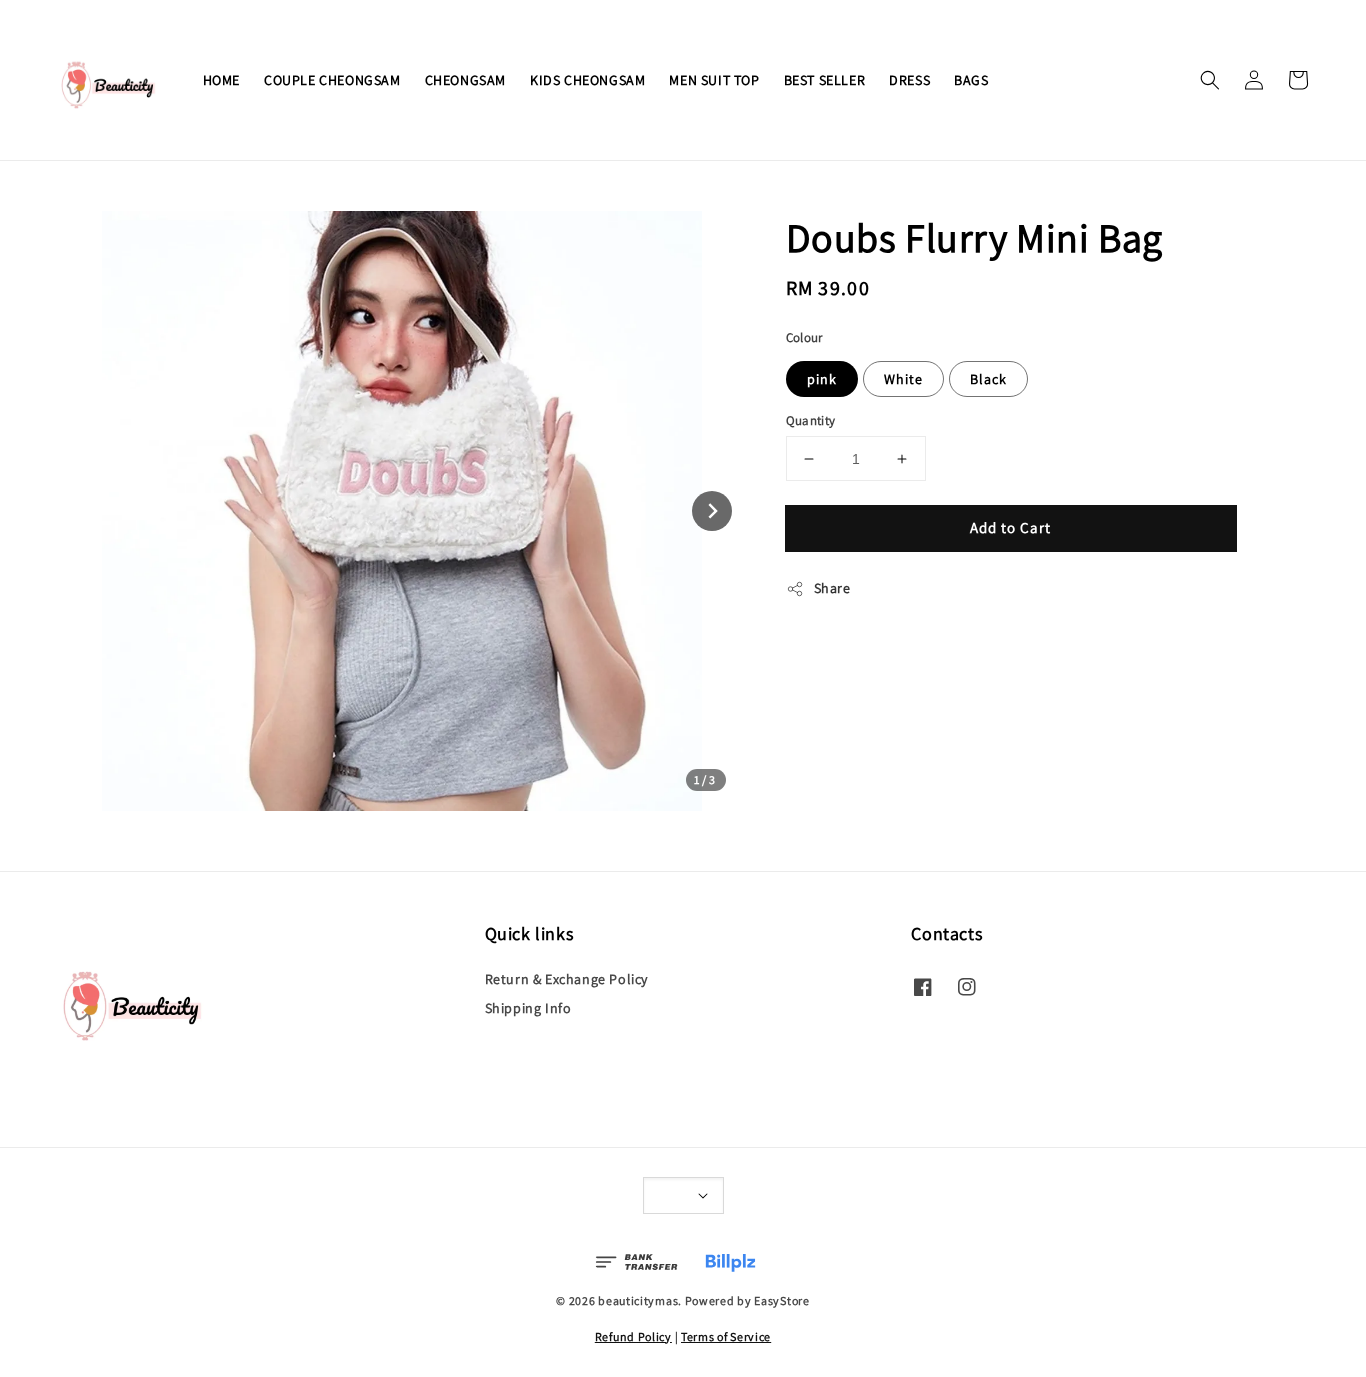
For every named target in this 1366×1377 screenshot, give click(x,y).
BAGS (971, 80)
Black (988, 379)
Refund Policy (633, 1336)
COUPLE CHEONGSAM (332, 80)
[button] (1210, 80)
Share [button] (832, 588)
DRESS (909, 80)
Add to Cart (1010, 527)
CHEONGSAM (465, 80)
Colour (804, 337)
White (903, 379)
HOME (221, 80)
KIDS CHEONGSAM (587, 80)
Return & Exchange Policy (566, 979)
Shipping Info (528, 1008)
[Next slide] (712, 511)
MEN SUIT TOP (714, 80)
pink (822, 379)
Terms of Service (726, 1336)
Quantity (811, 420)
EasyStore (781, 1300)
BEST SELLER (825, 80)
